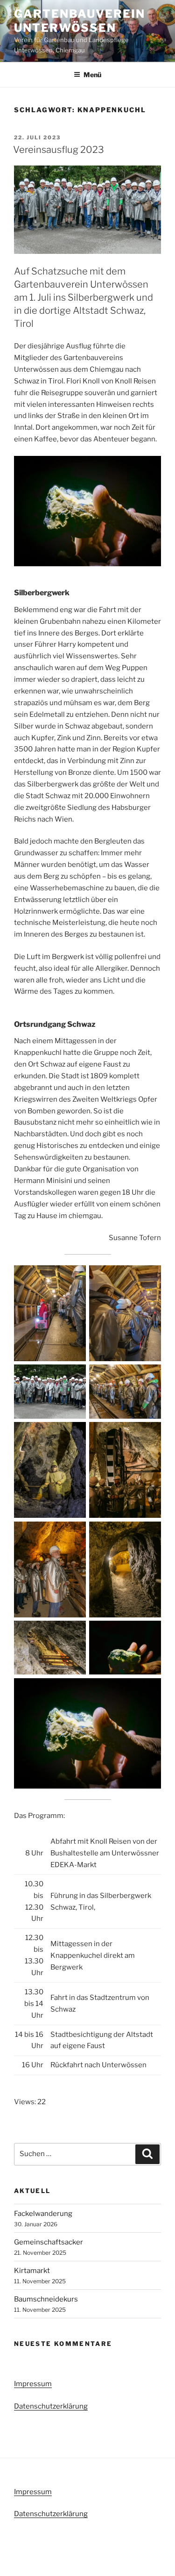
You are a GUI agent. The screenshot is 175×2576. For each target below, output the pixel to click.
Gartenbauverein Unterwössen (80, 21)
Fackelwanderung (43, 2214)
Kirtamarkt (32, 2271)
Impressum (33, 2384)
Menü (92, 75)
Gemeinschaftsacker (49, 2242)
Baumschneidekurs (46, 2299)
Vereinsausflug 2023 (59, 150)
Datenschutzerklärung (51, 2406)
